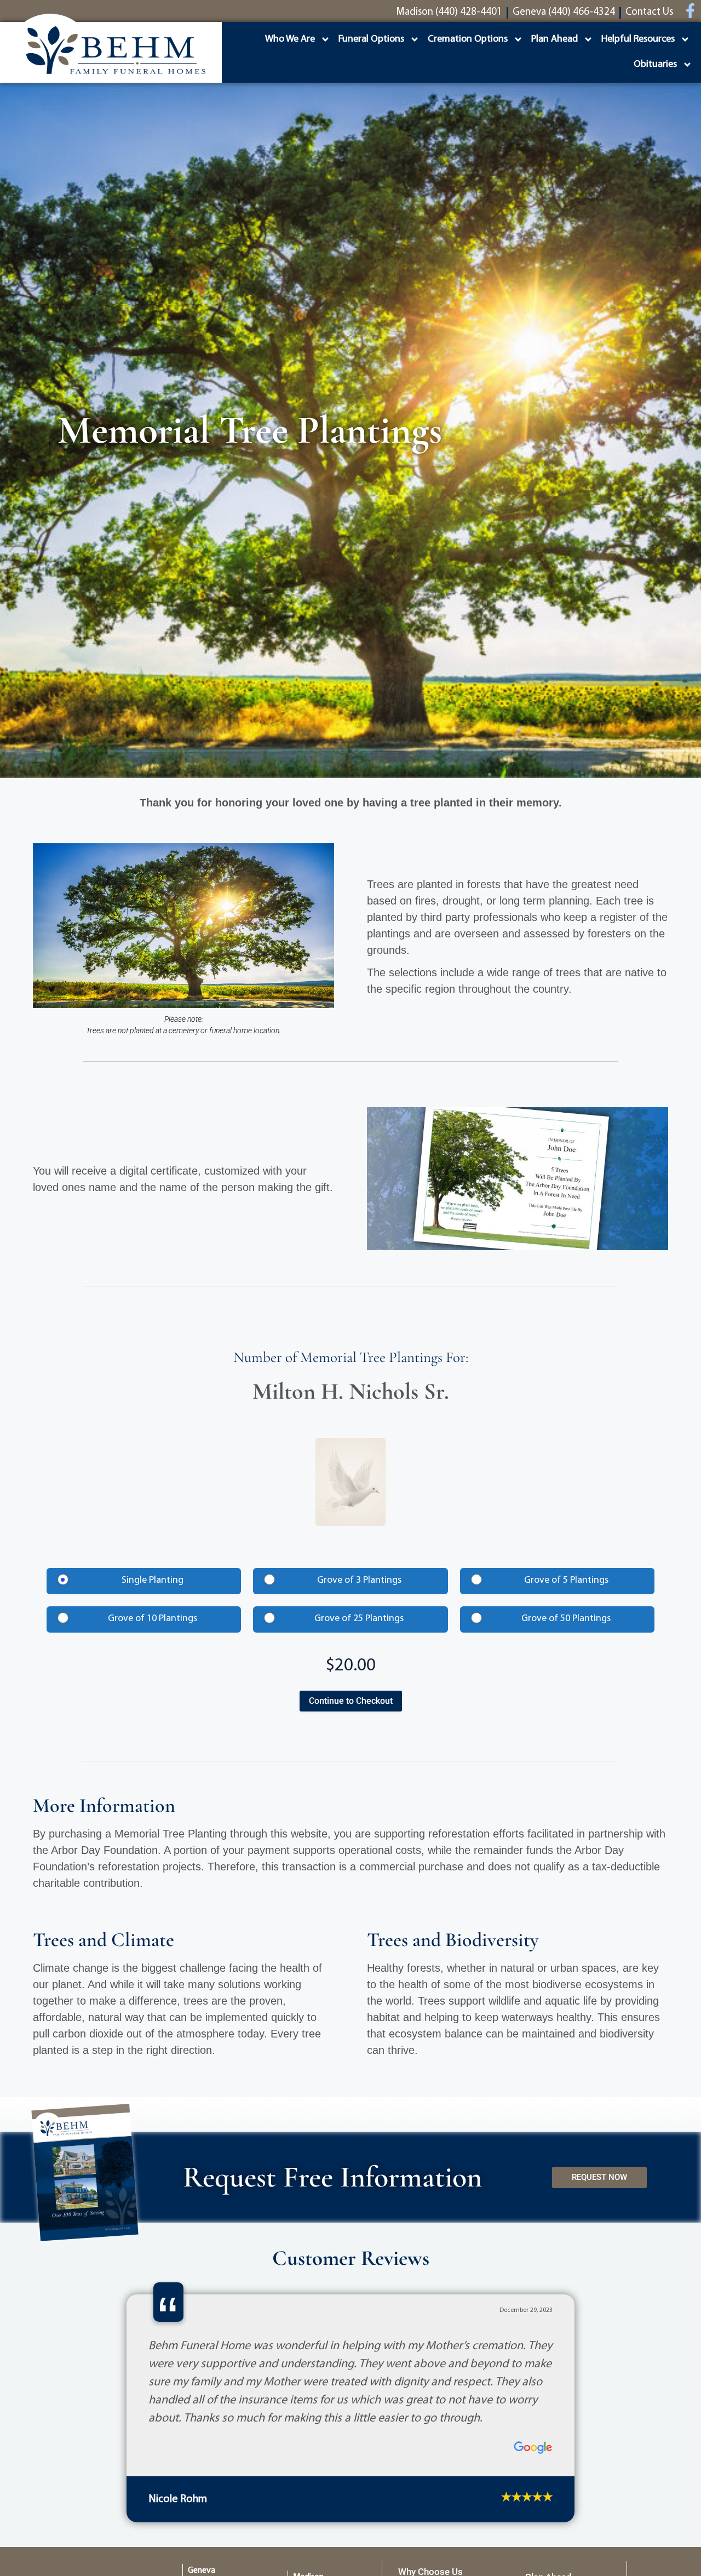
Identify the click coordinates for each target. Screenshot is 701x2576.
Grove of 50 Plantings (566, 1619)
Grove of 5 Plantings (566, 1581)
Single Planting (153, 1581)
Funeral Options (371, 39)
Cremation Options (468, 39)
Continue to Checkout (351, 1701)
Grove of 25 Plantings (359, 1619)
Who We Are (290, 39)
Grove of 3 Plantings (359, 1581)
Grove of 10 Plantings (153, 1619)
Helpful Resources (638, 39)
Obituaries (655, 65)
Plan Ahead (555, 39)
